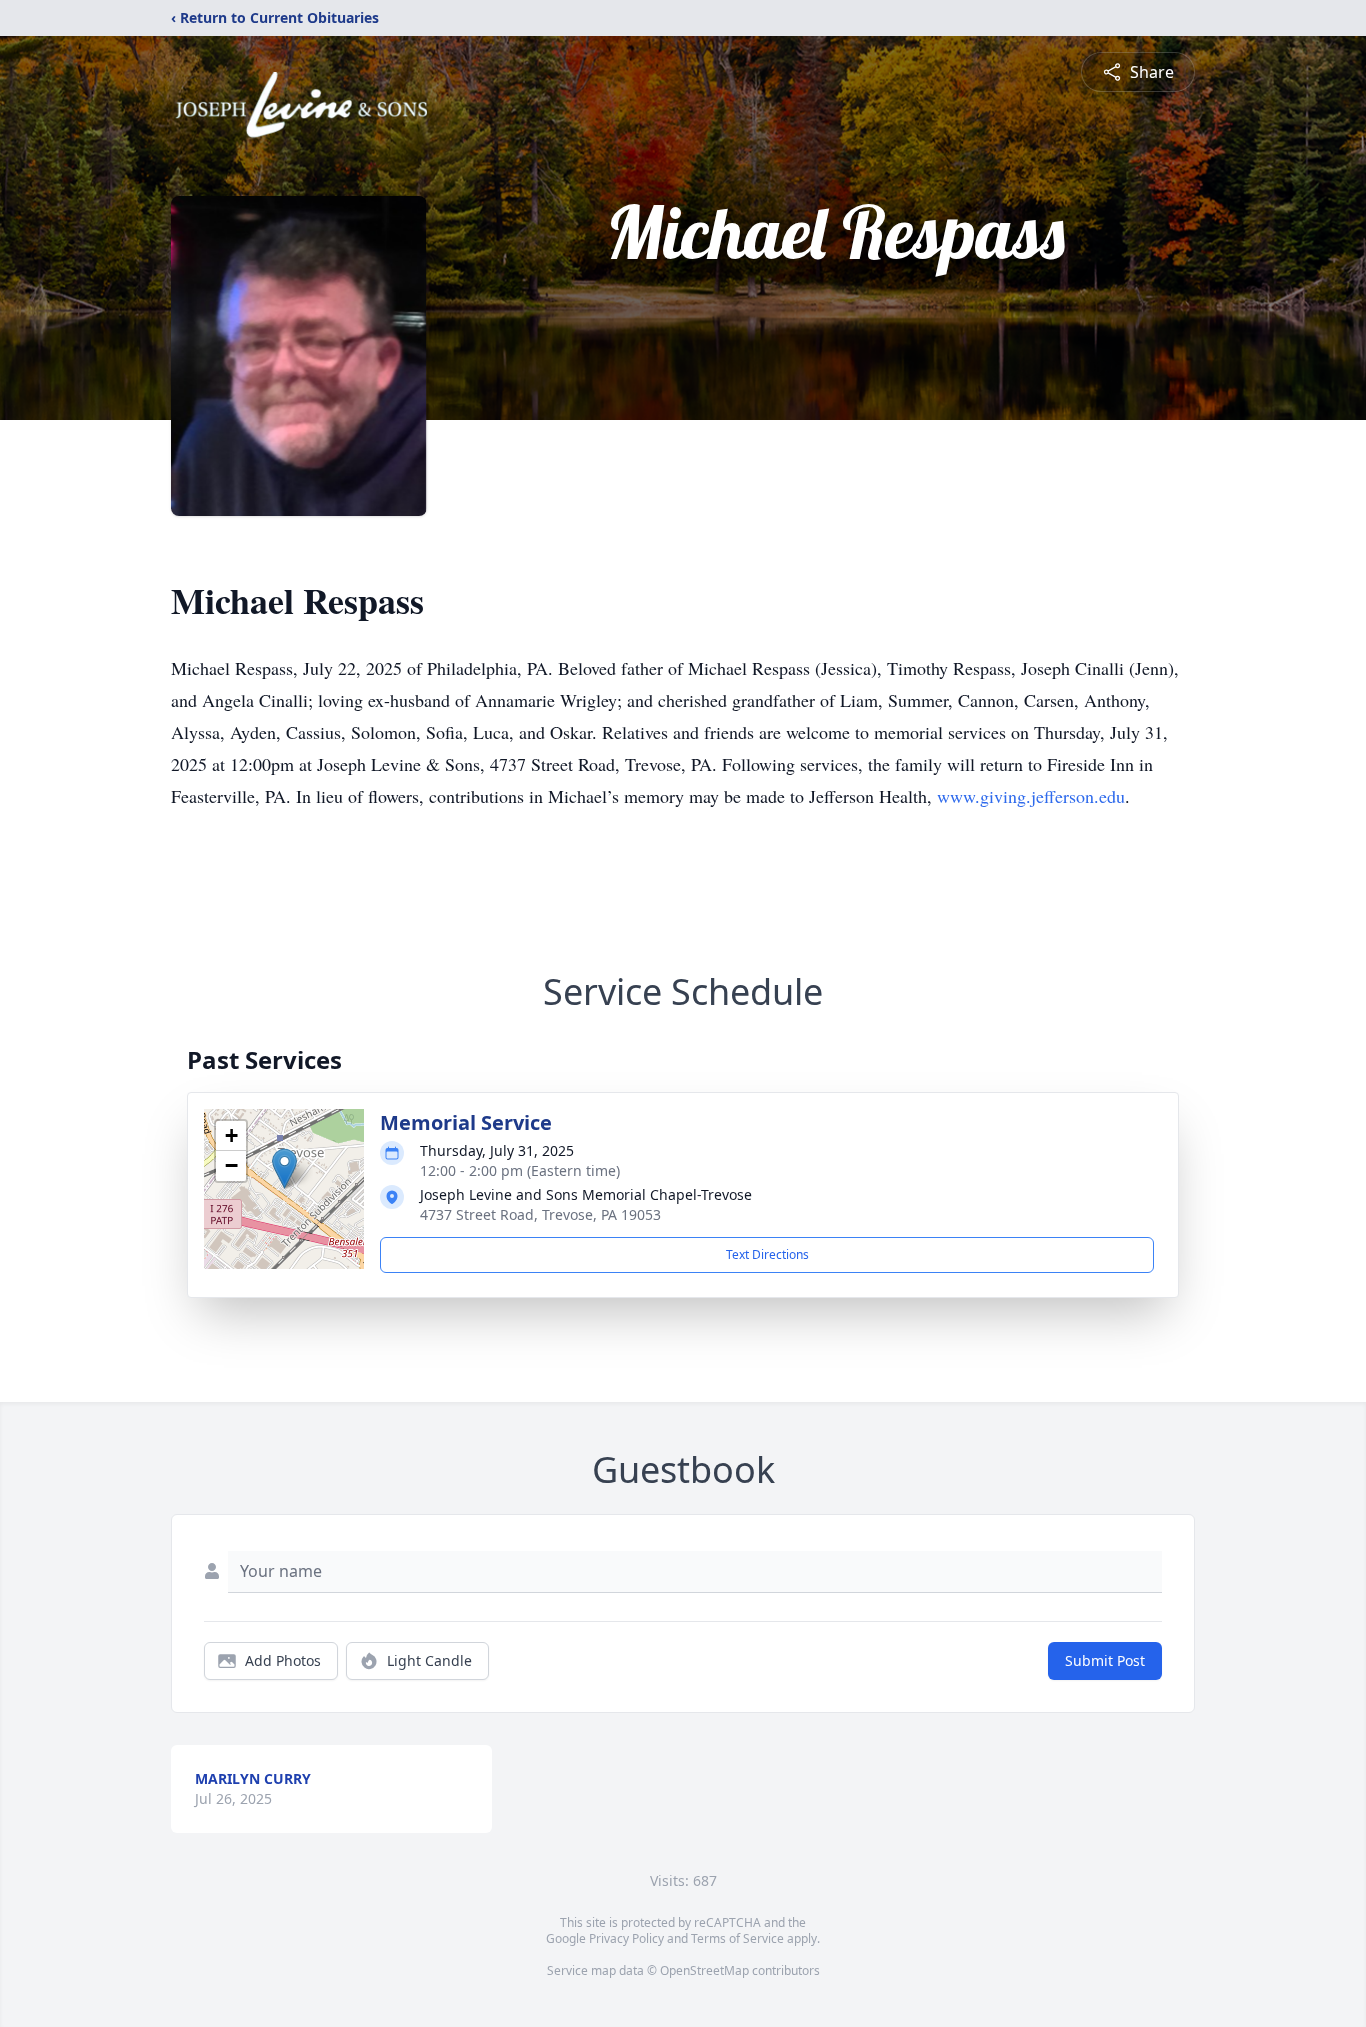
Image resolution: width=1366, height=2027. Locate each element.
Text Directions (767, 1254)
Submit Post (1105, 1660)
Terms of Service (737, 1938)
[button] (284, 1168)
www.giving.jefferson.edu (1031, 796)
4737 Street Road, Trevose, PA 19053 (540, 1214)
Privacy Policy (626, 1938)
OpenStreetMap (704, 1970)
